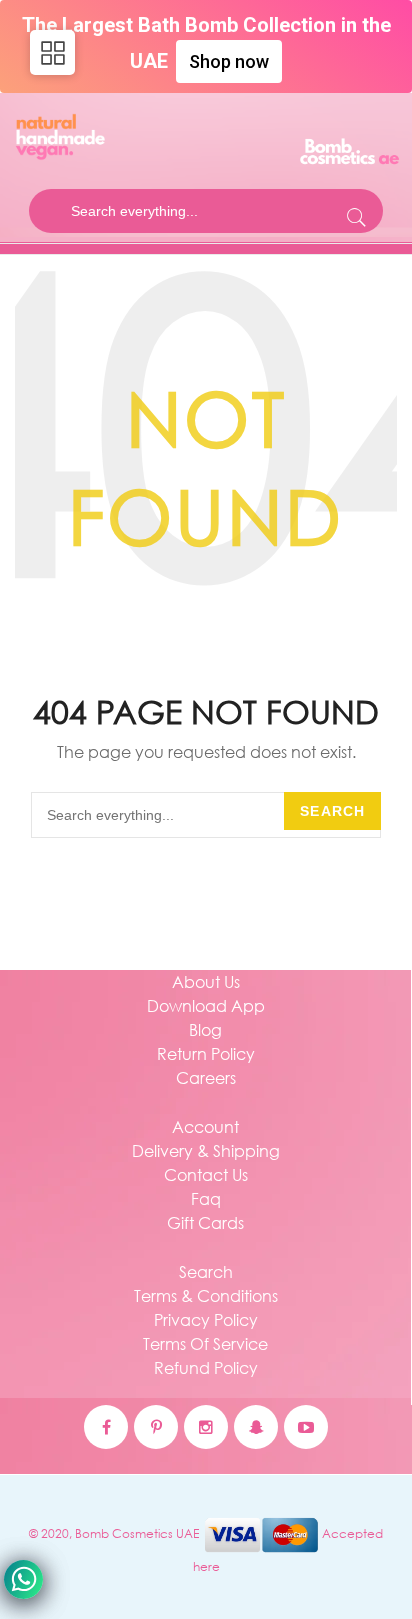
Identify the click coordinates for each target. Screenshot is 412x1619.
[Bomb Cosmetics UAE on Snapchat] (256, 1427)
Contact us (206, 1174)
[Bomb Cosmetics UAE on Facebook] (106, 1427)
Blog (205, 1029)
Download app (206, 1005)
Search (332, 811)
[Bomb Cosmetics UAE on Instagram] (206, 1427)
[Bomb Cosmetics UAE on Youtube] (306, 1427)
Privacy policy (206, 1319)
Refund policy (206, 1367)
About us (206, 981)
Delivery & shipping (206, 1150)
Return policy (206, 1053)
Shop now (229, 61)
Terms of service (205, 1343)
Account (205, 1126)
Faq (206, 1198)
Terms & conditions (206, 1295)
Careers (206, 1077)
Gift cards (205, 1222)
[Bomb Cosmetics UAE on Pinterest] (156, 1427)
